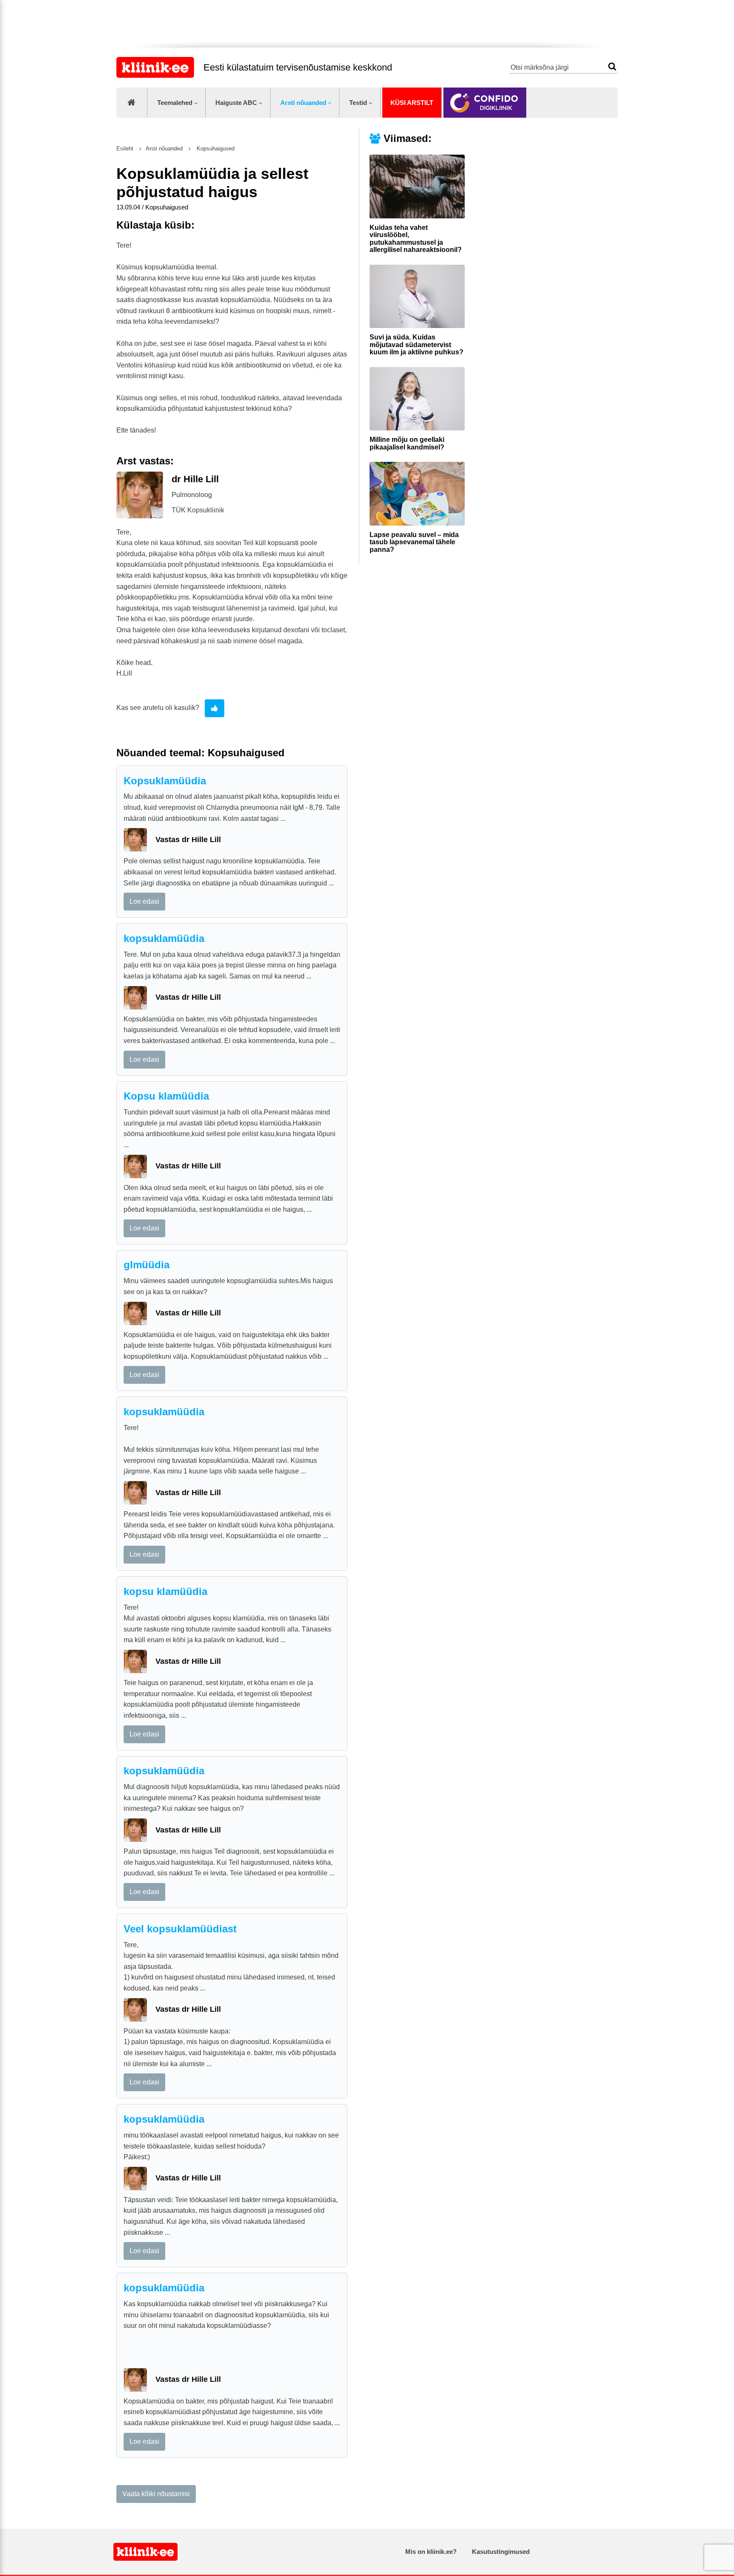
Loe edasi (144, 901)
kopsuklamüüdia (164, 938)
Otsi (612, 66)
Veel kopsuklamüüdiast (180, 1929)
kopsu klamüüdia (165, 1591)
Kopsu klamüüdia (166, 1096)
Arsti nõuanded (303, 103)
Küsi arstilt (412, 103)
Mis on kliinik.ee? (431, 2552)
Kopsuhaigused (215, 148)
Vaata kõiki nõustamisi (156, 2494)
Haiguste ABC (236, 103)
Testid (358, 103)
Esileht (125, 148)
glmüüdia (147, 1265)
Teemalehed (175, 103)
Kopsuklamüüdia (165, 781)
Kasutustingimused (501, 2552)
